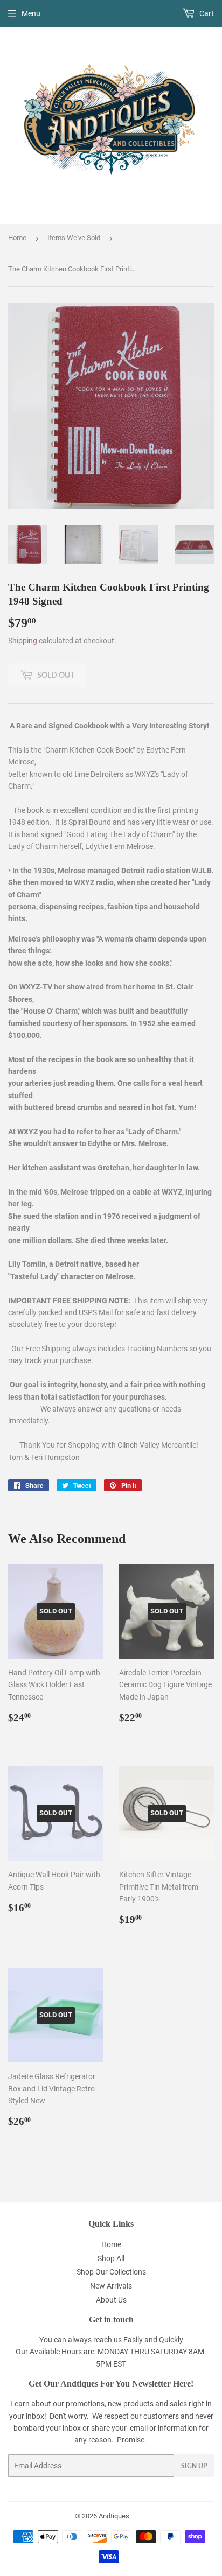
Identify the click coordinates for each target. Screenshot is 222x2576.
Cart (206, 13)
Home (17, 238)
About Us (111, 2300)
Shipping (23, 641)
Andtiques (114, 2516)
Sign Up (194, 2466)
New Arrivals (111, 2286)
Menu (31, 13)
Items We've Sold (74, 238)
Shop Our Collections (111, 2272)
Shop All (111, 2258)
